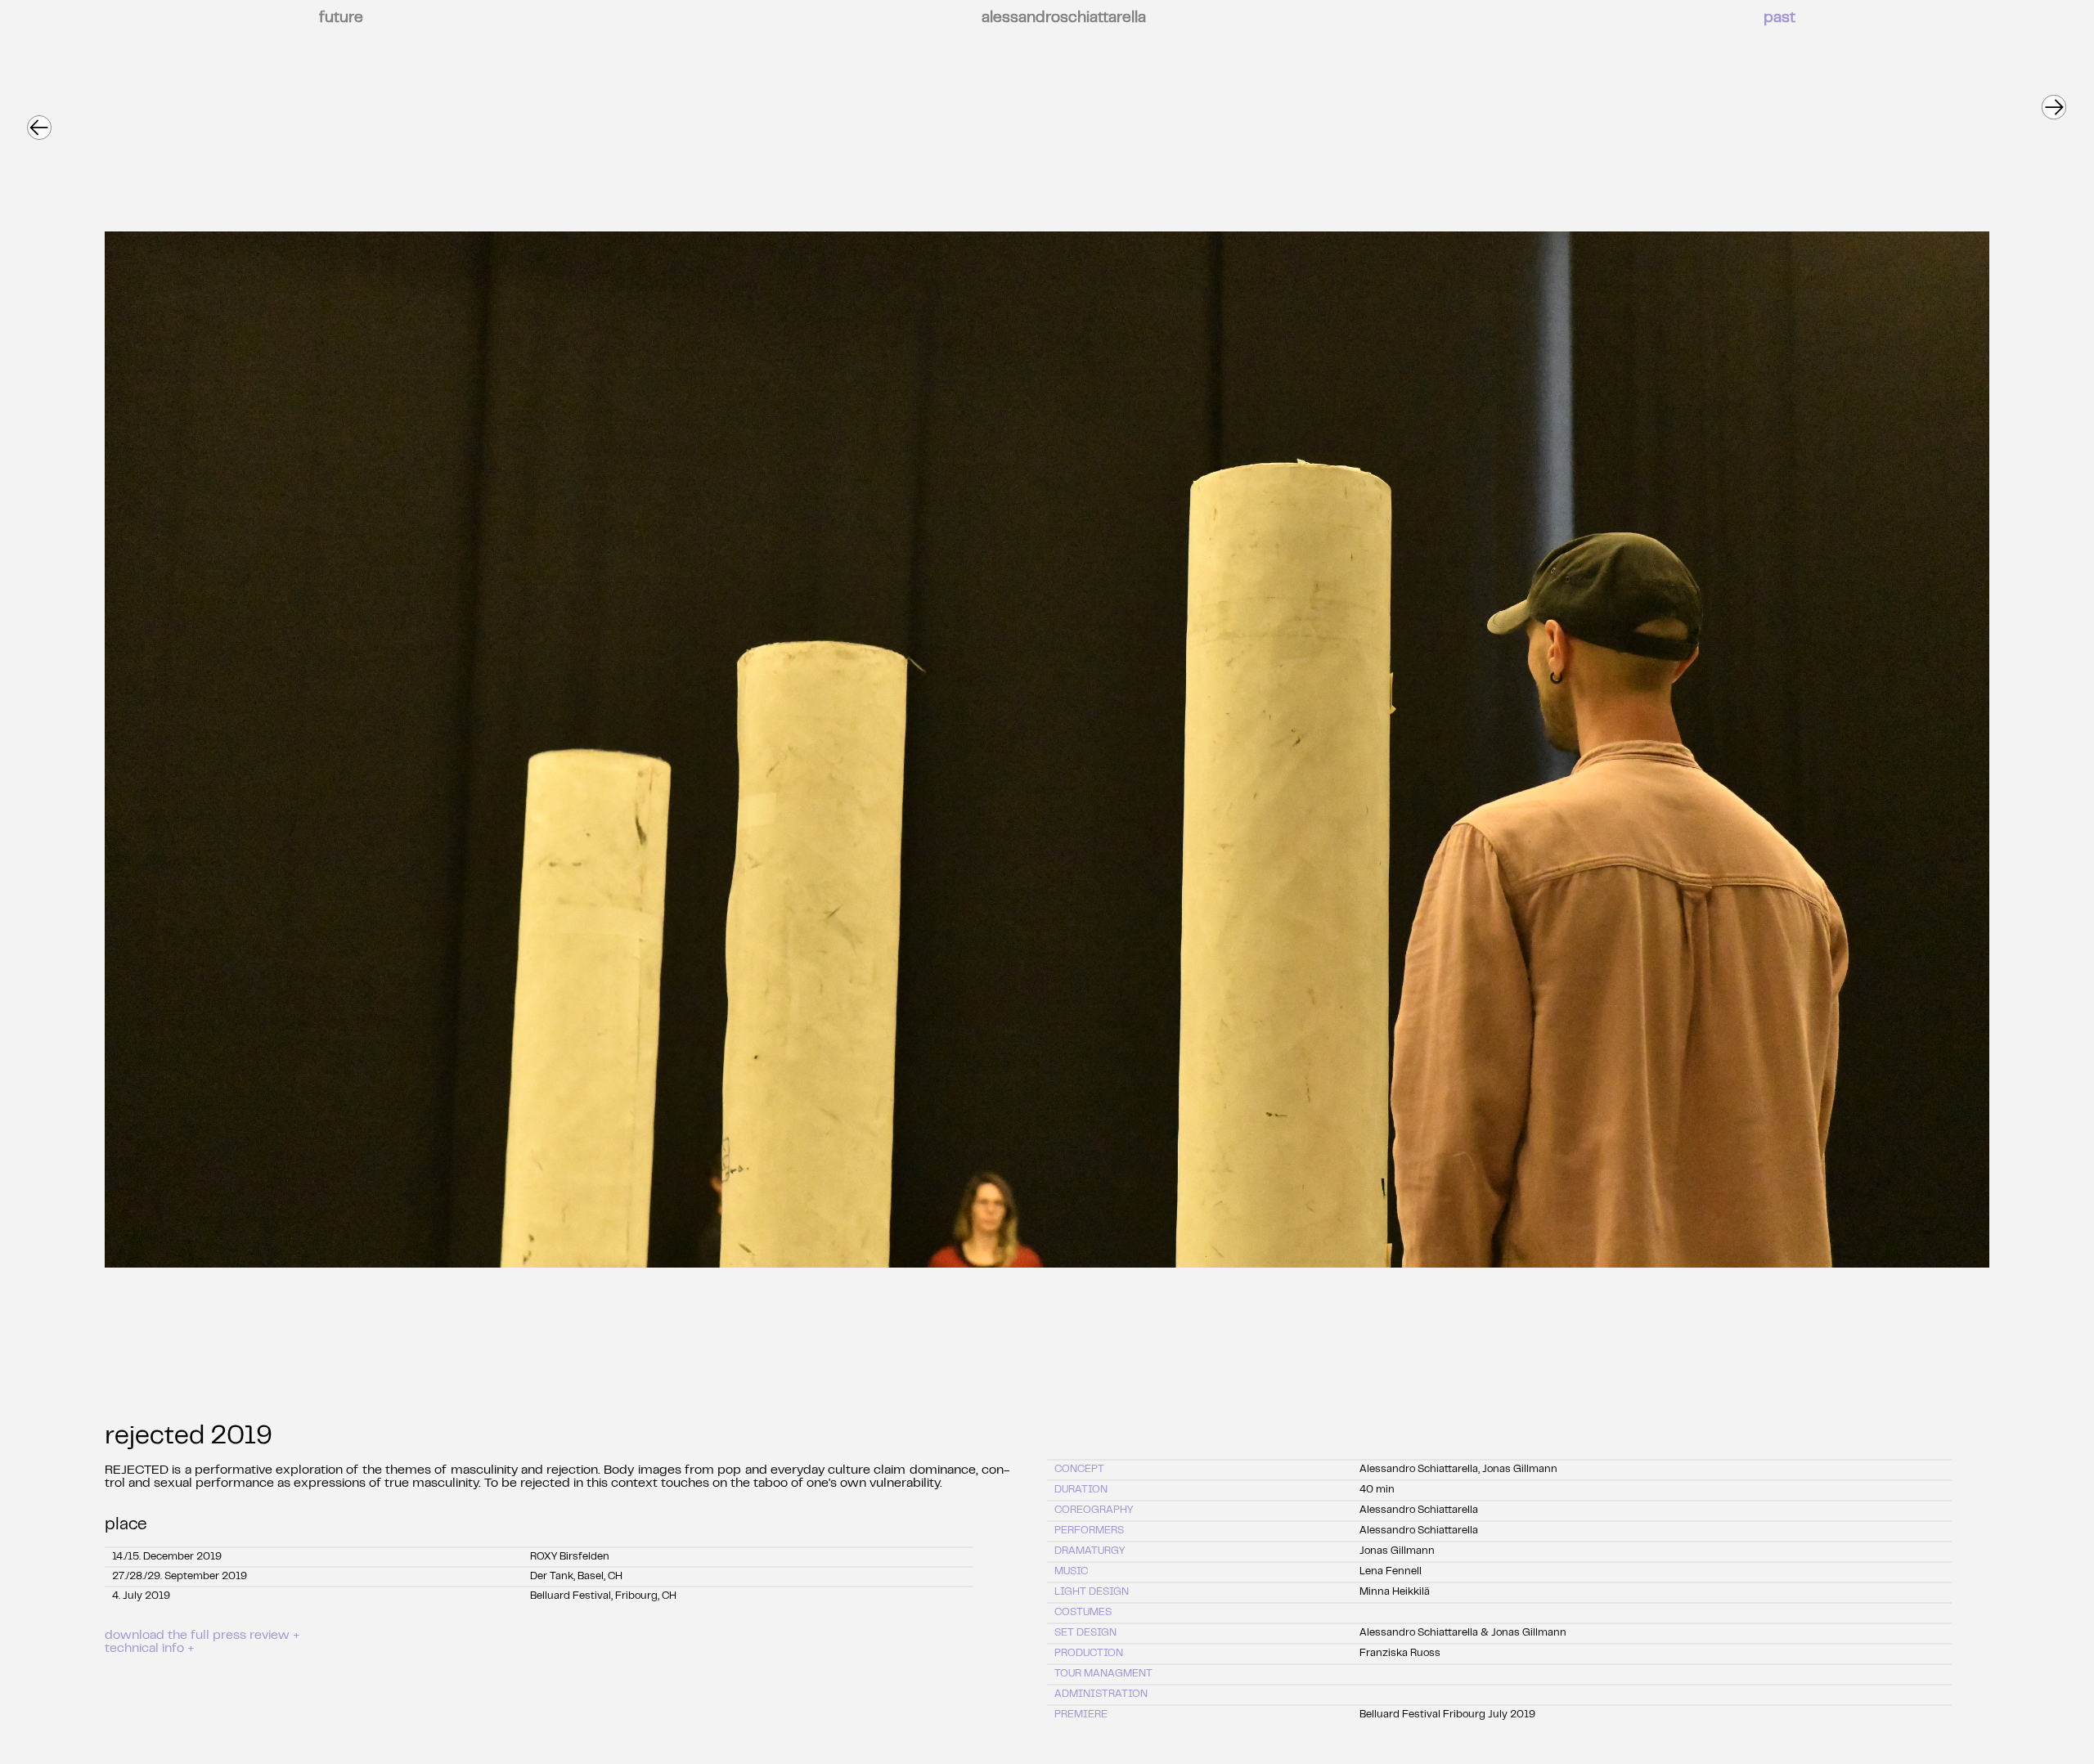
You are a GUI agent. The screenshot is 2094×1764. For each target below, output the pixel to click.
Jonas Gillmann (1397, 1551)
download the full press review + (202, 1636)
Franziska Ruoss (1400, 1654)
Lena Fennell (1391, 1572)
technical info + (150, 1649)
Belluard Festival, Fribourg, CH (603, 1596)
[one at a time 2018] (2053, 100)
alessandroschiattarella (1064, 18)
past (1779, 18)
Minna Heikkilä (1395, 1592)
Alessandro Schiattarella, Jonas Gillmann (1458, 1470)
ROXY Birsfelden (570, 1557)
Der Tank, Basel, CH (576, 1577)
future (341, 18)
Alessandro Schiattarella (1419, 1510)
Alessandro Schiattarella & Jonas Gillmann (1463, 1633)
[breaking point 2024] (38, 120)
